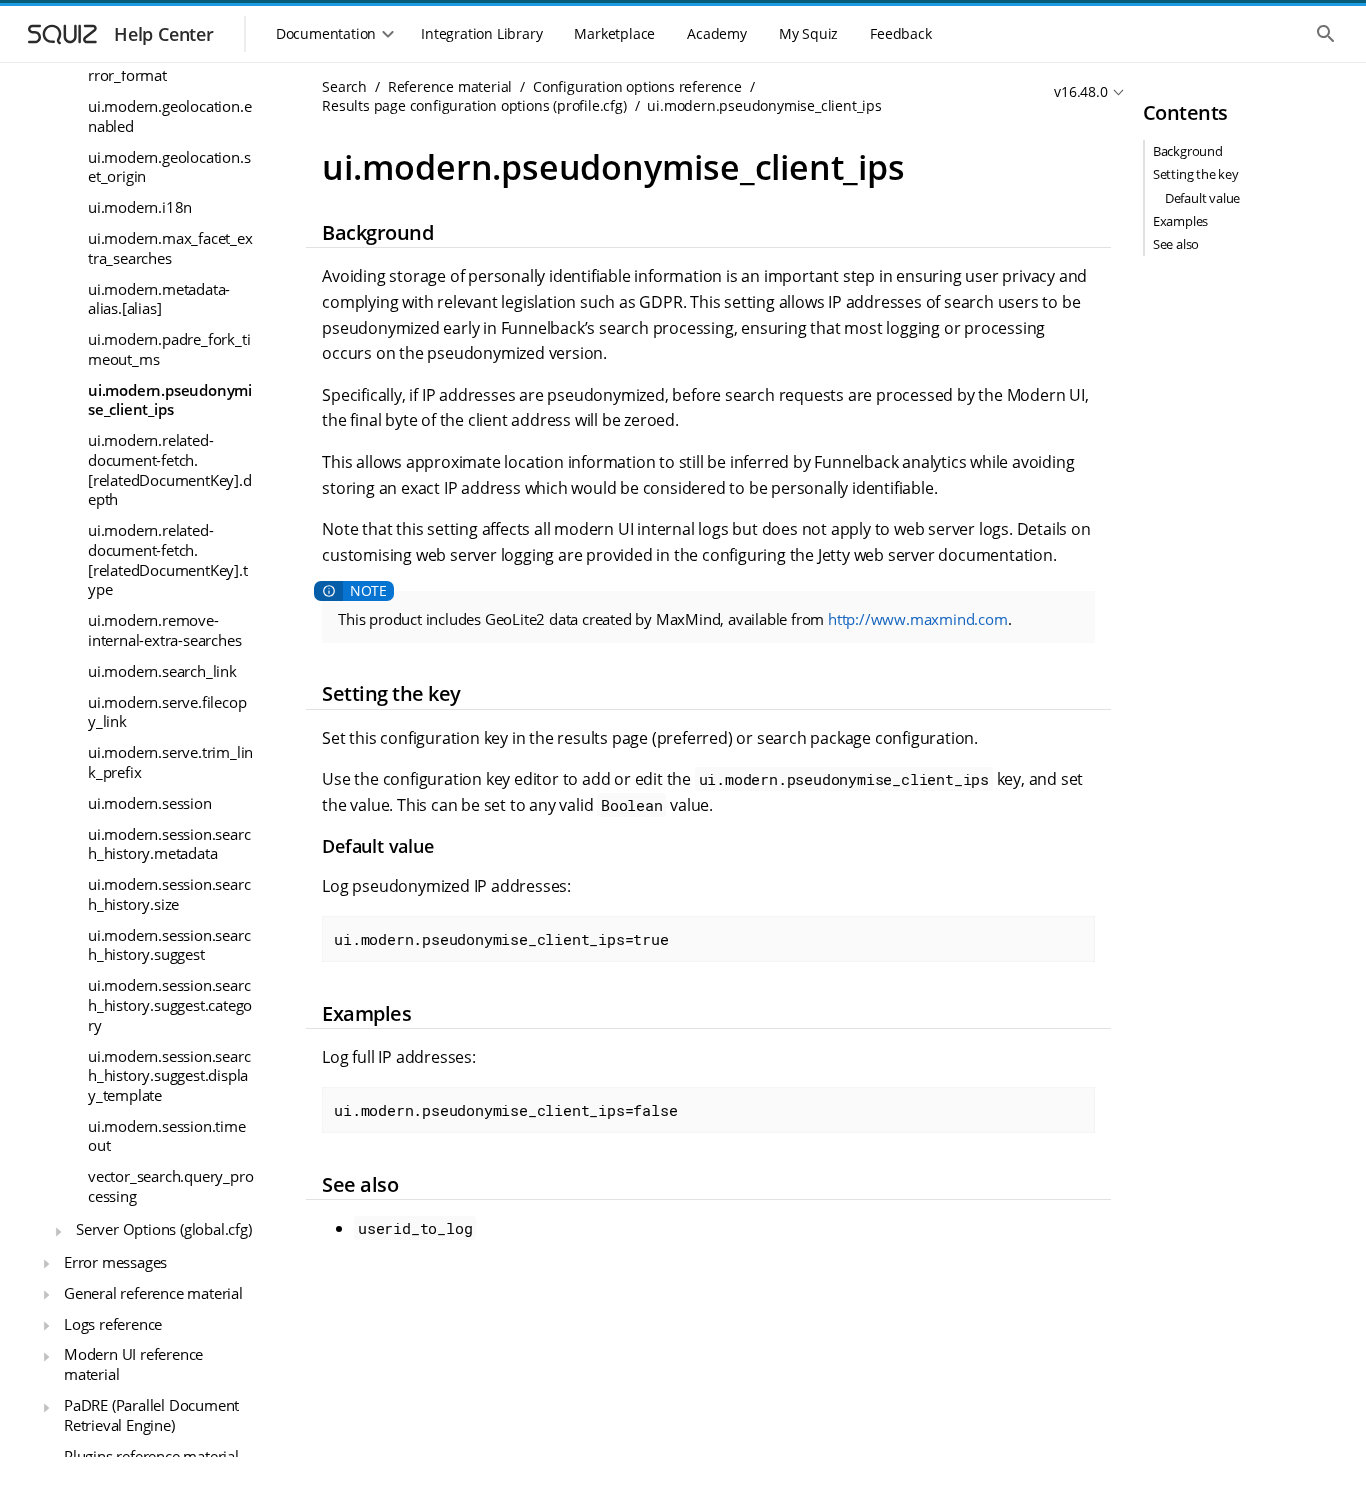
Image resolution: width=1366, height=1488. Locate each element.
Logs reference (113, 1323)
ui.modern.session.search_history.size (169, 894)
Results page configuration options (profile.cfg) (474, 105)
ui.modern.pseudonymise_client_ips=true (501, 939)
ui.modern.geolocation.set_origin (169, 166)
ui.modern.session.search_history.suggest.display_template (169, 1074)
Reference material (450, 86)
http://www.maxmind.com (918, 619)
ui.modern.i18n (140, 207)
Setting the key (1196, 174)
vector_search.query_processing (170, 1186)
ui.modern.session (150, 803)
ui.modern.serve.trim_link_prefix (170, 762)
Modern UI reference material (133, 1364)
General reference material (153, 1292)
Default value (1202, 198)
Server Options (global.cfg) (164, 1229)
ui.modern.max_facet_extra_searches (170, 248)
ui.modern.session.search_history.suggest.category (170, 1004)
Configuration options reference (637, 86)
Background (1188, 151)
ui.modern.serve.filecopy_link (167, 711)
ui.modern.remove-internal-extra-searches (164, 630)
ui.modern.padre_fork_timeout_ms (169, 349)
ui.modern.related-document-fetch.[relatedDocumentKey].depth (170, 469)
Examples (1180, 221)
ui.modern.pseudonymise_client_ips (170, 400)
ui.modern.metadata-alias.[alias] (159, 298)
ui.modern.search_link (162, 671)
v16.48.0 (1080, 91)
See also (1176, 244)
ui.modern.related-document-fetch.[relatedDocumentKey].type (168, 559)
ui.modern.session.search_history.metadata (169, 843)
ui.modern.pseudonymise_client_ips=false (505, 1110)
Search (344, 86)
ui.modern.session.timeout (167, 1136)
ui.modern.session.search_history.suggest (169, 945)
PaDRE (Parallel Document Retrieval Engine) (151, 1415)
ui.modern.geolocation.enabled (169, 116)
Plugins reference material (151, 1455)
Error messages (115, 1262)
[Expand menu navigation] (58, 1231)
